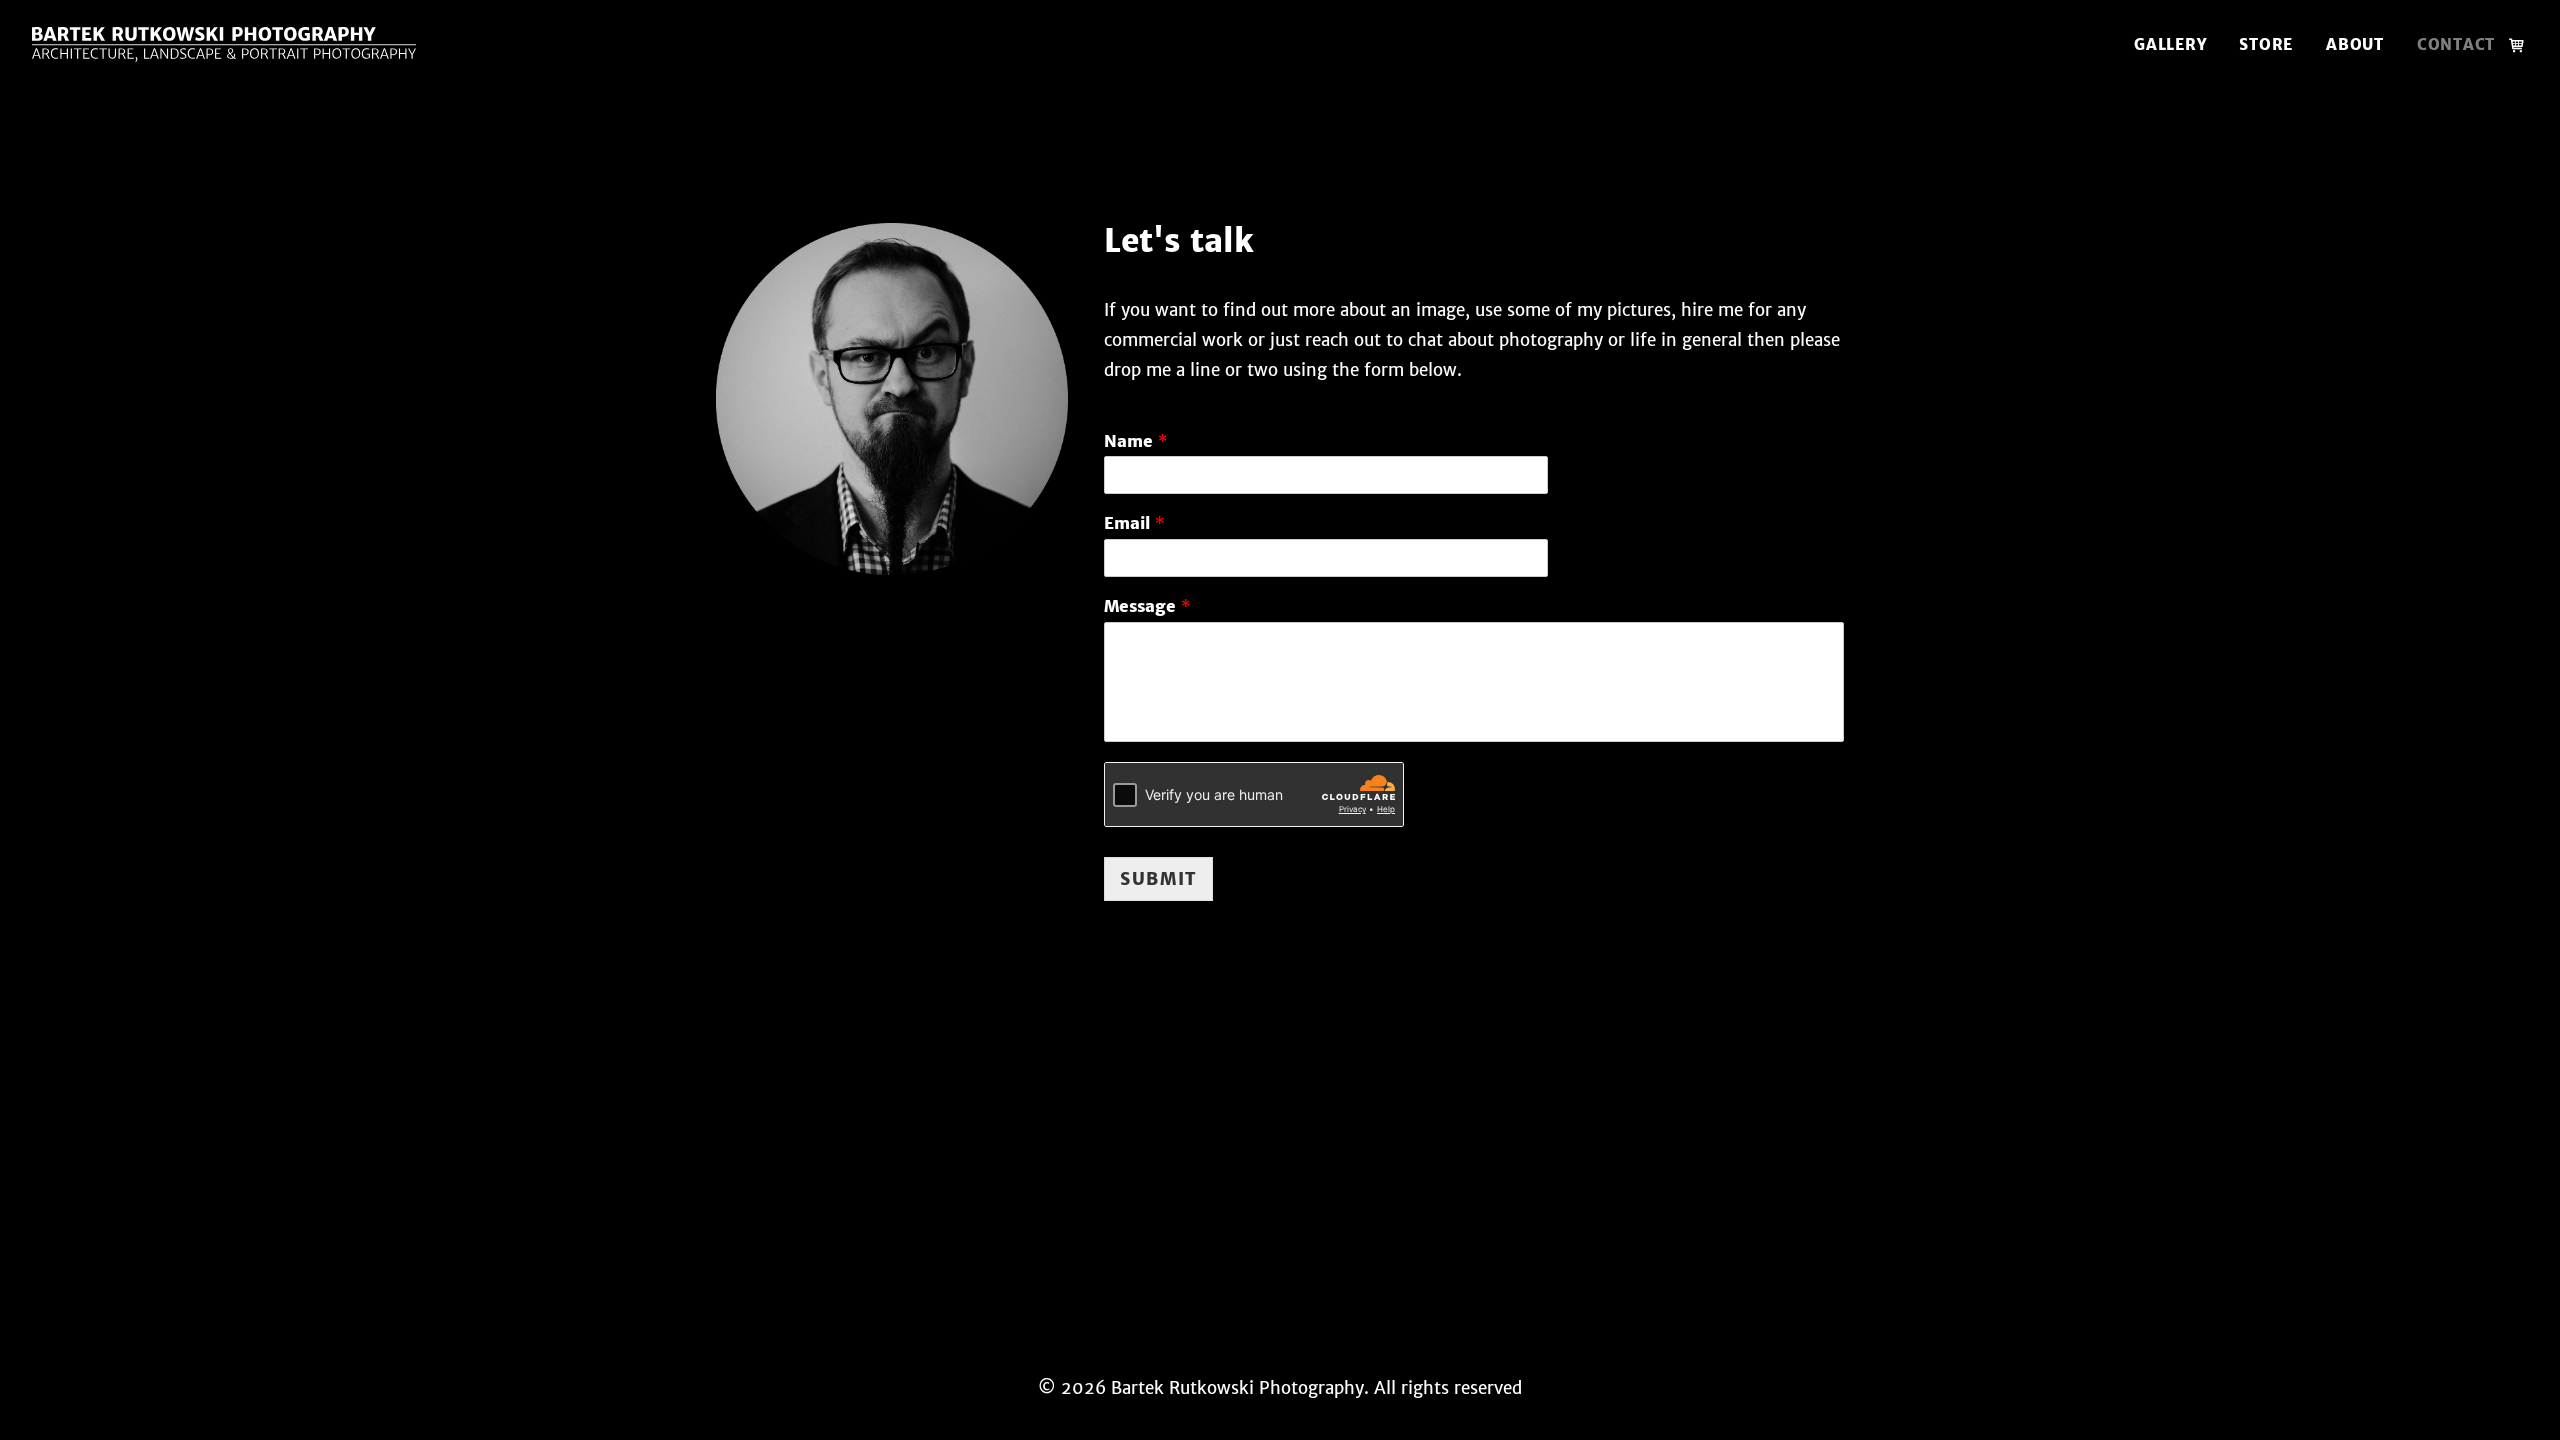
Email (1134, 524)
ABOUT (2355, 44)
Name (1135, 442)
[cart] (2518, 44)
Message (1147, 607)
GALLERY (2170, 44)
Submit (1158, 879)
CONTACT (2456, 44)
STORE (2266, 44)
